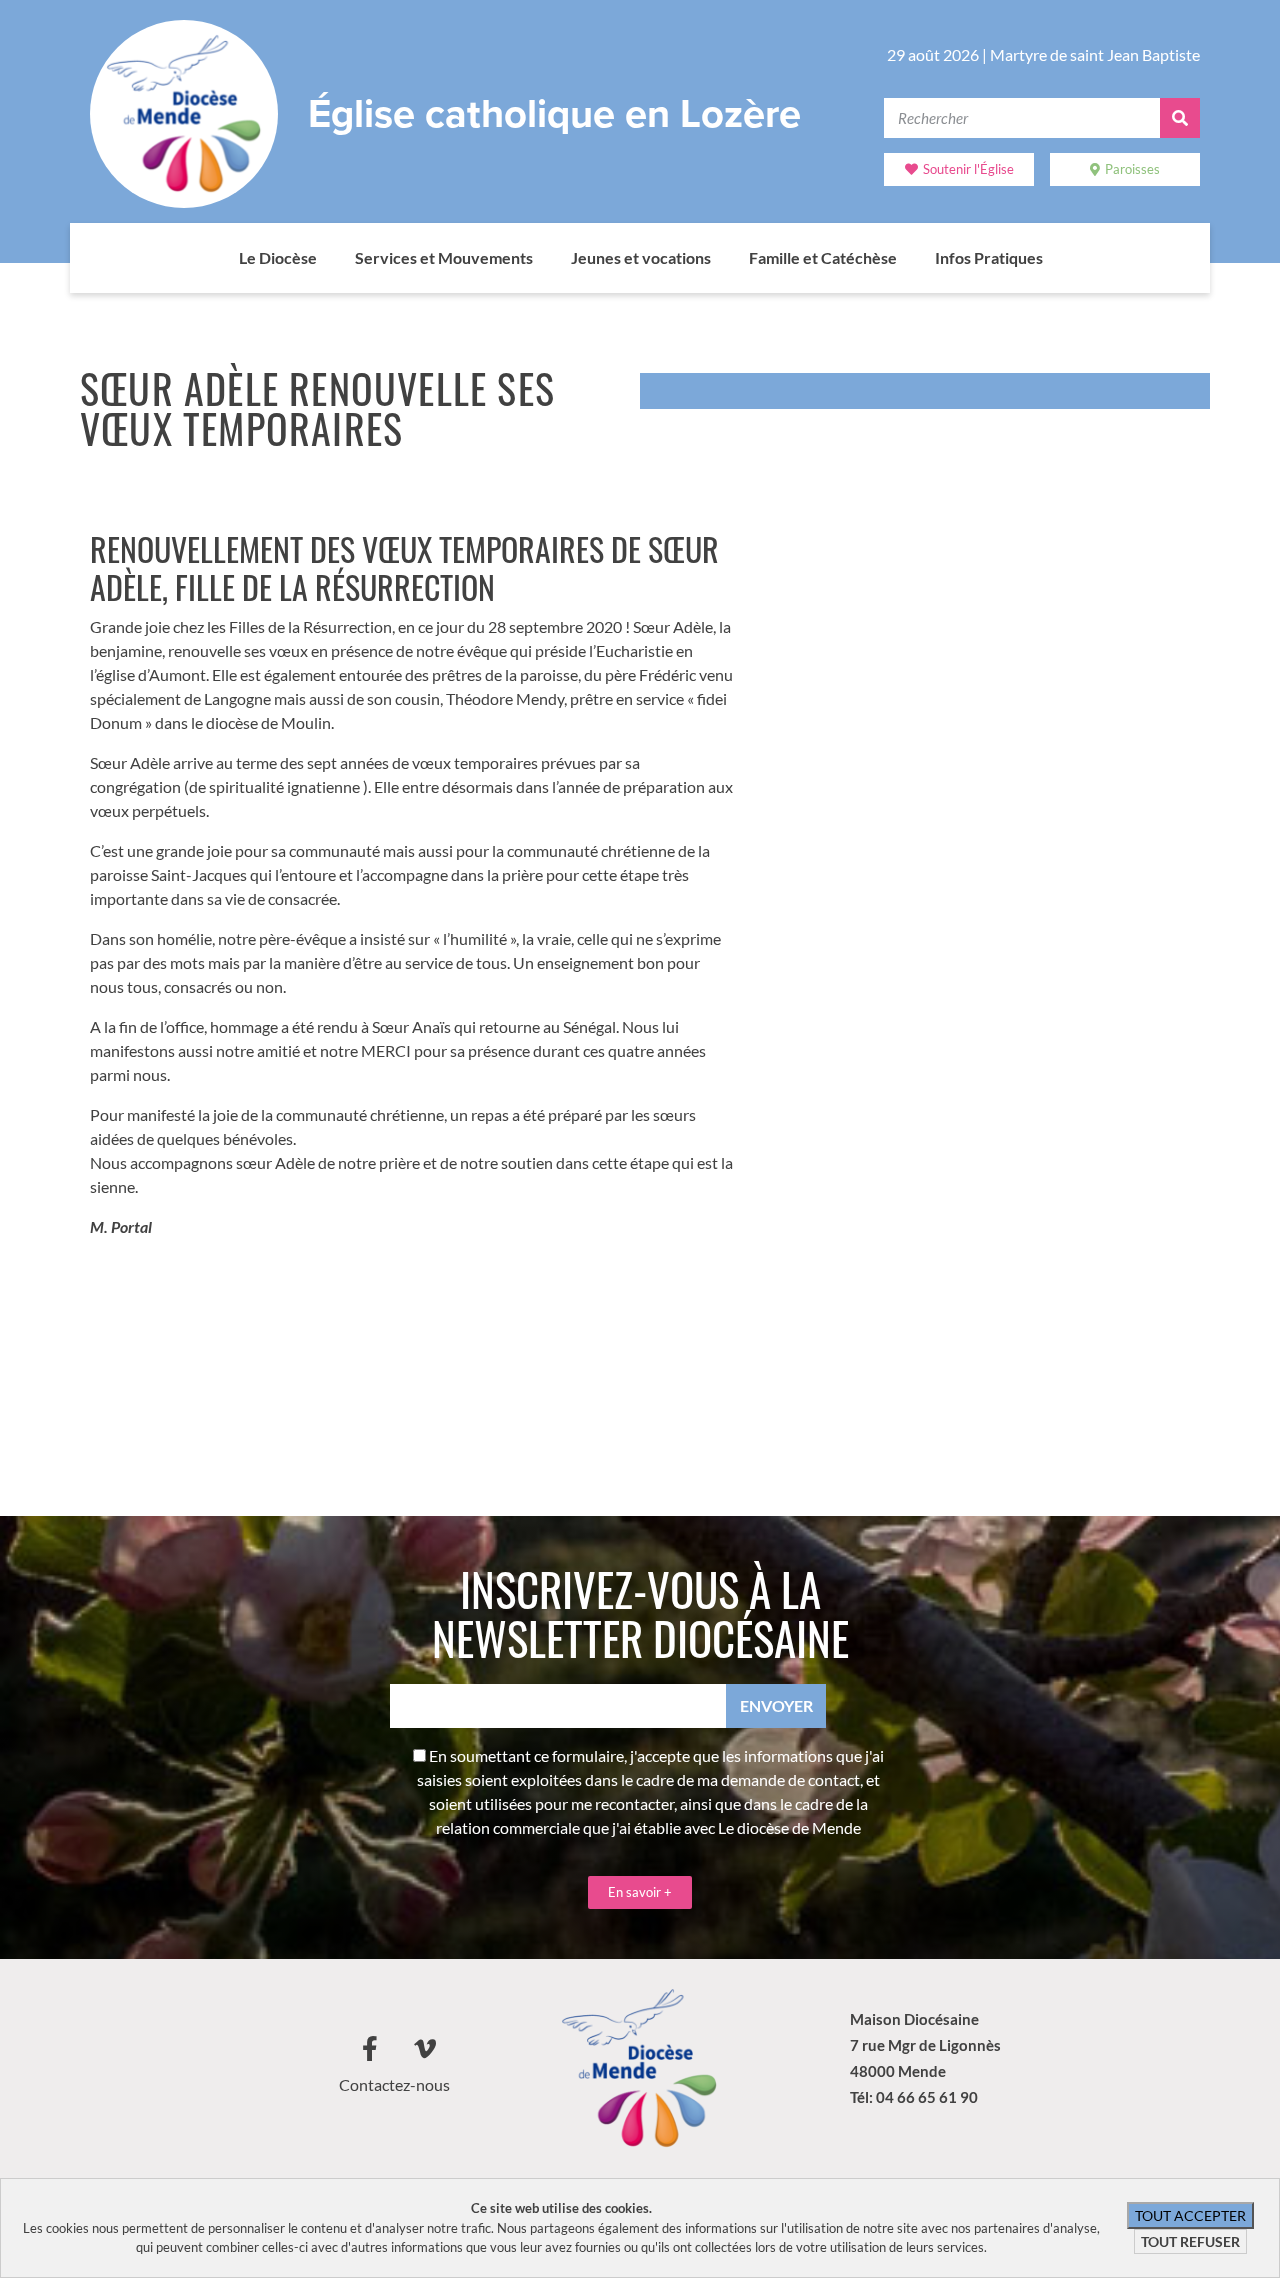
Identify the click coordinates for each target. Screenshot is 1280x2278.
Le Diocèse (278, 257)
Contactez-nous (394, 2084)
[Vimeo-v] (425, 2048)
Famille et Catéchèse (823, 257)
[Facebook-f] (370, 2048)
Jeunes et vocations (641, 257)
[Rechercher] (1180, 118)
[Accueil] (219, 258)
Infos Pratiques (989, 257)
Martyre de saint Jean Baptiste (1095, 54)
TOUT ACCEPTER (1190, 2215)
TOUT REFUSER (1190, 2241)
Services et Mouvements (444, 257)
